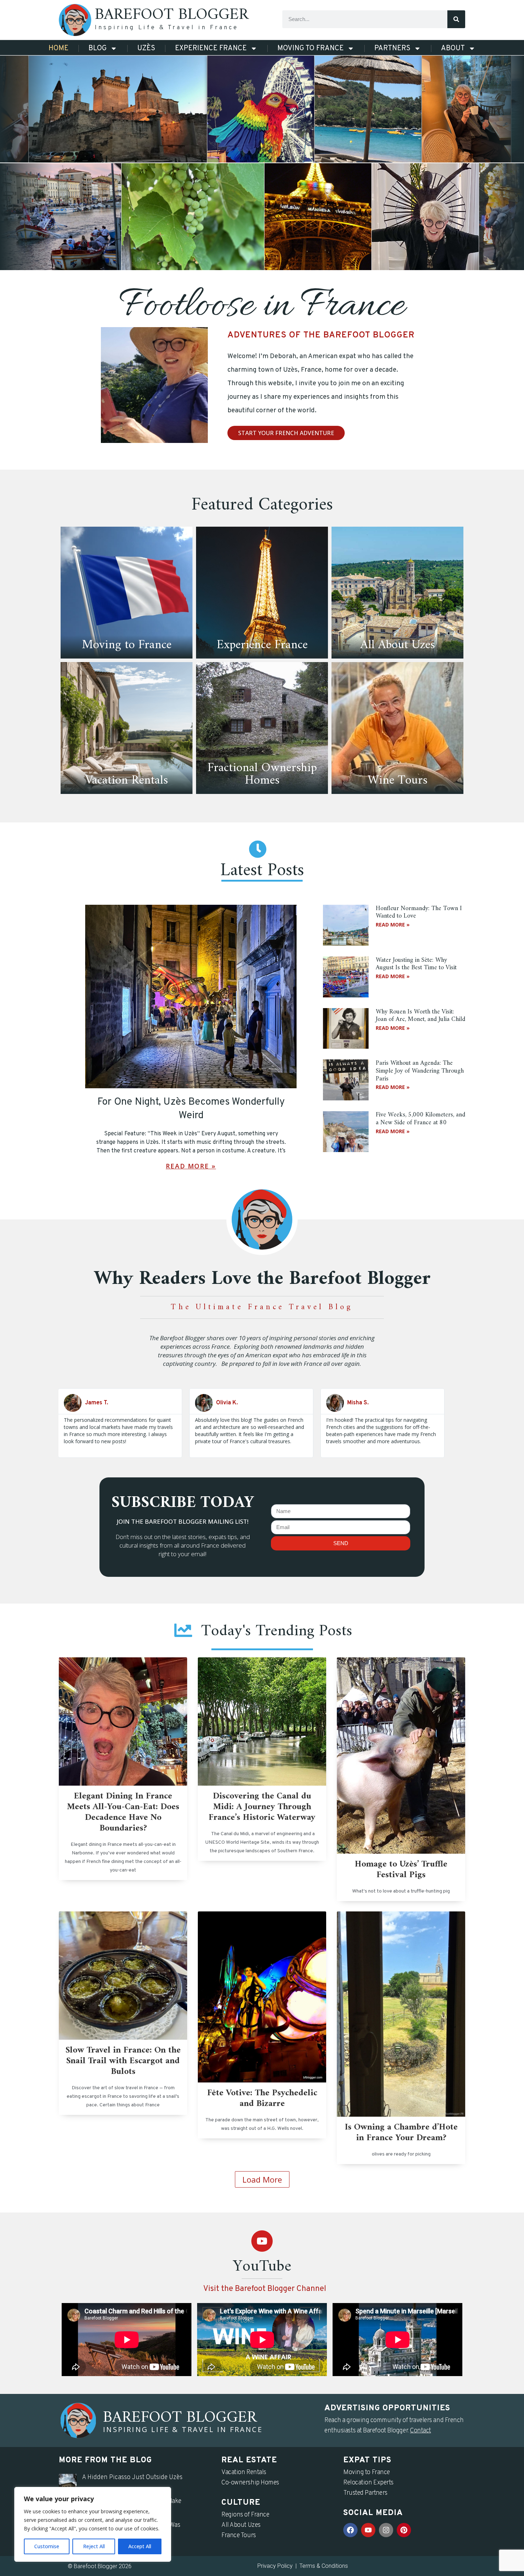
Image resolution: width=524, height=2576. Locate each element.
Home (58, 48)
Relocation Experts (368, 2483)
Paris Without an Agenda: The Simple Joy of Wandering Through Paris (420, 1071)
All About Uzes (241, 2525)
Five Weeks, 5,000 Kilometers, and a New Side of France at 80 (420, 1119)
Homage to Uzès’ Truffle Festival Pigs (401, 1870)
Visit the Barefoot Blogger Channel (265, 2289)
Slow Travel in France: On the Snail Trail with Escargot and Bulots (123, 2061)
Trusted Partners (365, 2493)
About (453, 48)
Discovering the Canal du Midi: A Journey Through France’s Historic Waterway (262, 1807)
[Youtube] (262, 2241)
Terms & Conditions (324, 2566)
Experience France (211, 48)
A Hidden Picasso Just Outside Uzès (132, 2477)
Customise (47, 2546)
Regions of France (245, 2515)
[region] (93, 2524)
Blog (97, 48)
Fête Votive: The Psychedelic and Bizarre (262, 2099)
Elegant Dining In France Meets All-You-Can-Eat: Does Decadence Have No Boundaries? (123, 1812)
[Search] (456, 19)
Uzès (146, 48)
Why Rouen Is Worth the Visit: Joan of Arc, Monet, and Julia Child (420, 1016)
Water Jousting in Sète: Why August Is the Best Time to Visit (416, 964)
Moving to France (310, 48)
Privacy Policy (275, 2566)
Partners (392, 48)
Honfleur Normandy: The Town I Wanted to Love (419, 912)
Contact (420, 2431)
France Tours (239, 2536)
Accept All (140, 2546)
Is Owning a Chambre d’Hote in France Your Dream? (401, 2133)
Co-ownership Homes (250, 2483)
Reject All (94, 2546)
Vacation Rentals (244, 2472)
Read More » (191, 1166)
